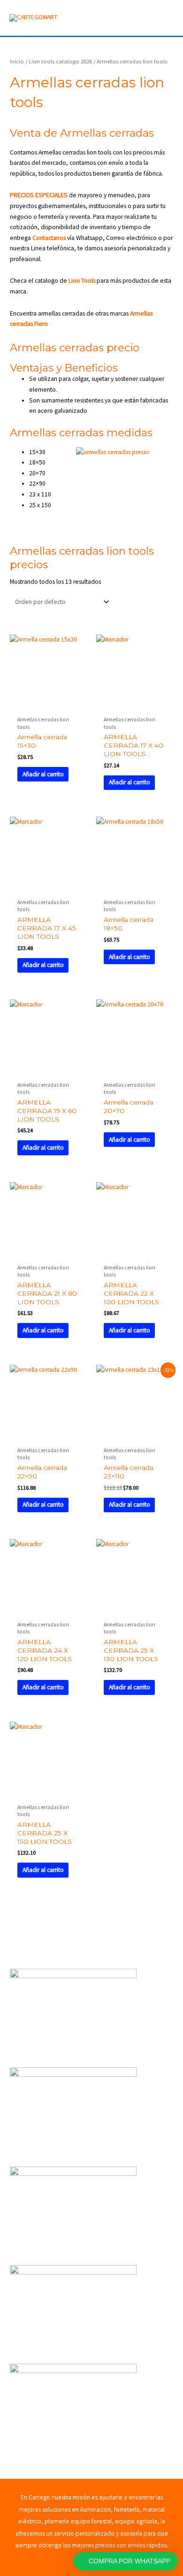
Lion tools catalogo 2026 (60, 61)
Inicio (17, 61)
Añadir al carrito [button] (43, 774)
